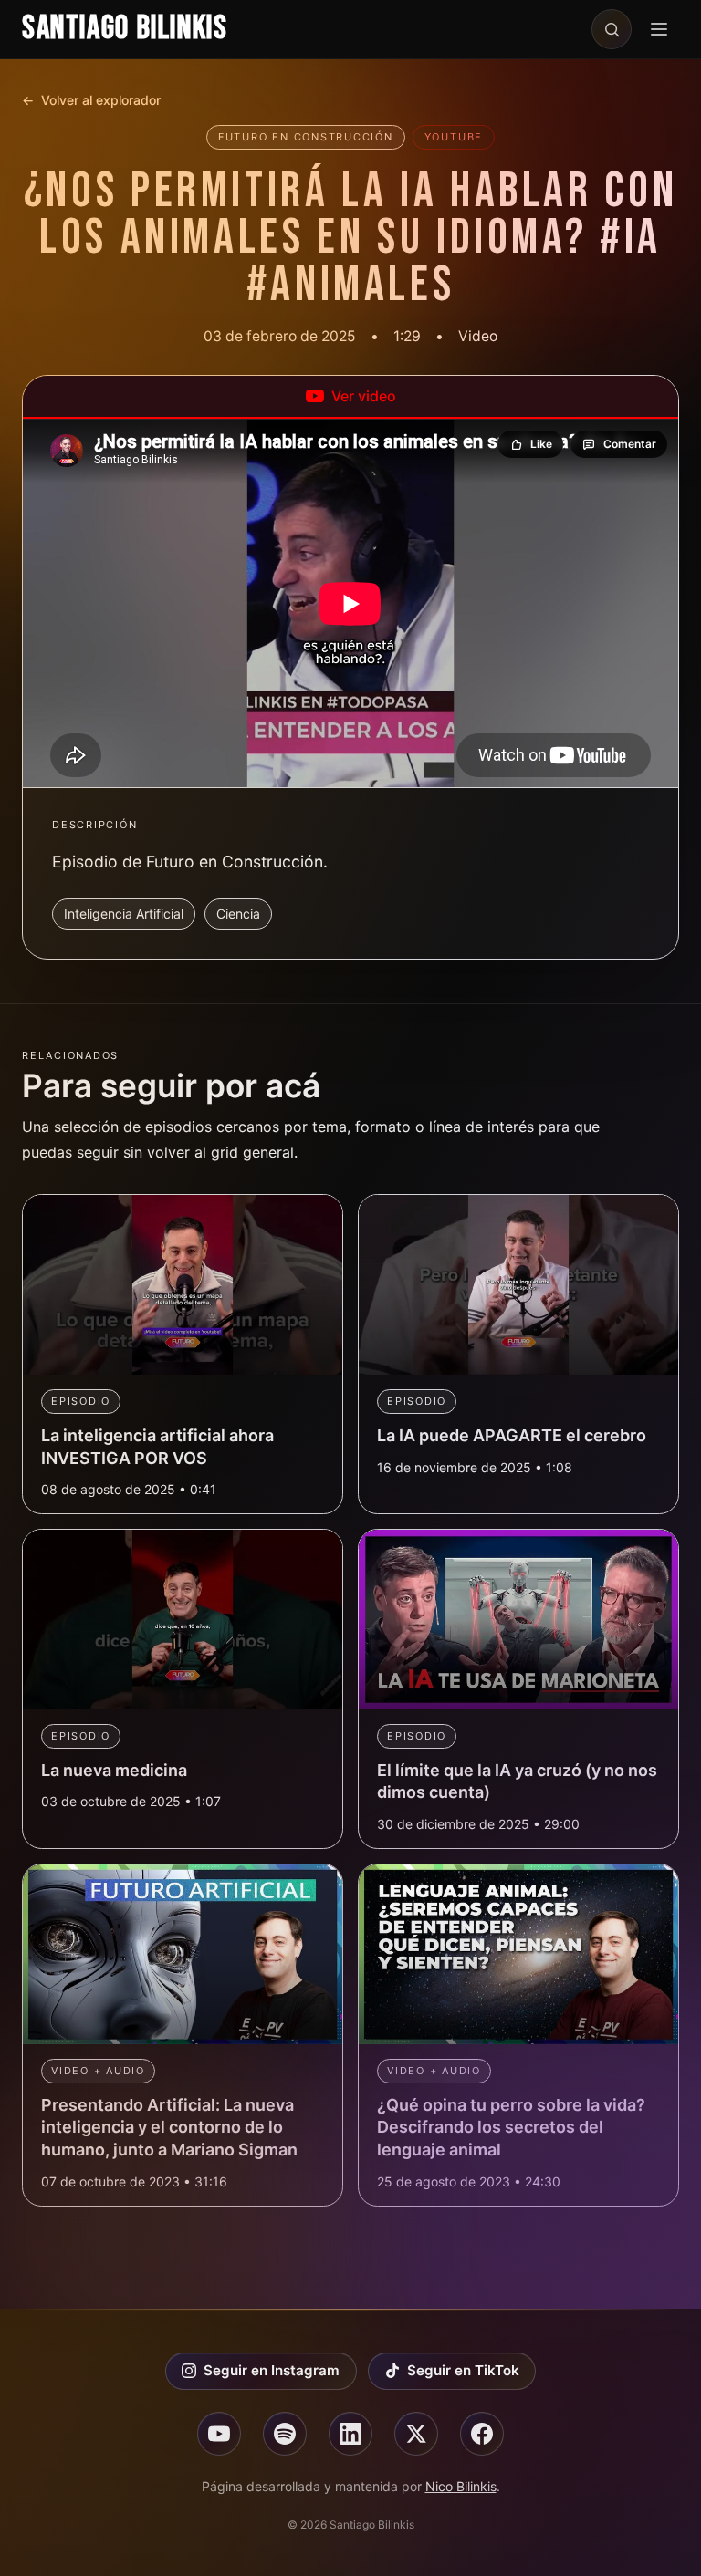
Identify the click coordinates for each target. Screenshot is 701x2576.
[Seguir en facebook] (482, 2434)
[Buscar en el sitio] (612, 29)
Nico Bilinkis (461, 2486)
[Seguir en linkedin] (350, 2434)
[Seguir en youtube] (219, 2434)
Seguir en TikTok (463, 2370)
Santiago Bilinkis (125, 29)
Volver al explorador (91, 100)
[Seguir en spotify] (285, 2434)
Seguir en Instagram (272, 2370)
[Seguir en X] (416, 2434)
